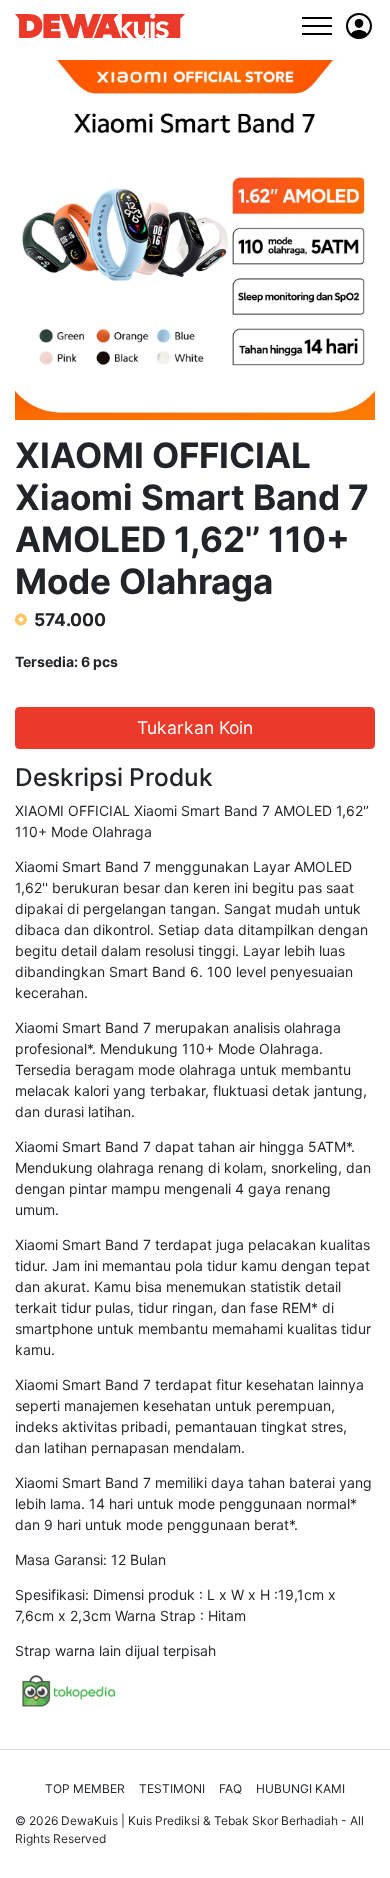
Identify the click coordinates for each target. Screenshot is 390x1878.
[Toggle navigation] (316, 25)
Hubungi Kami (300, 1788)
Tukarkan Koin (195, 727)
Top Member (85, 1788)
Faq (230, 1788)
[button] (359, 26)
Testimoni (172, 1788)
